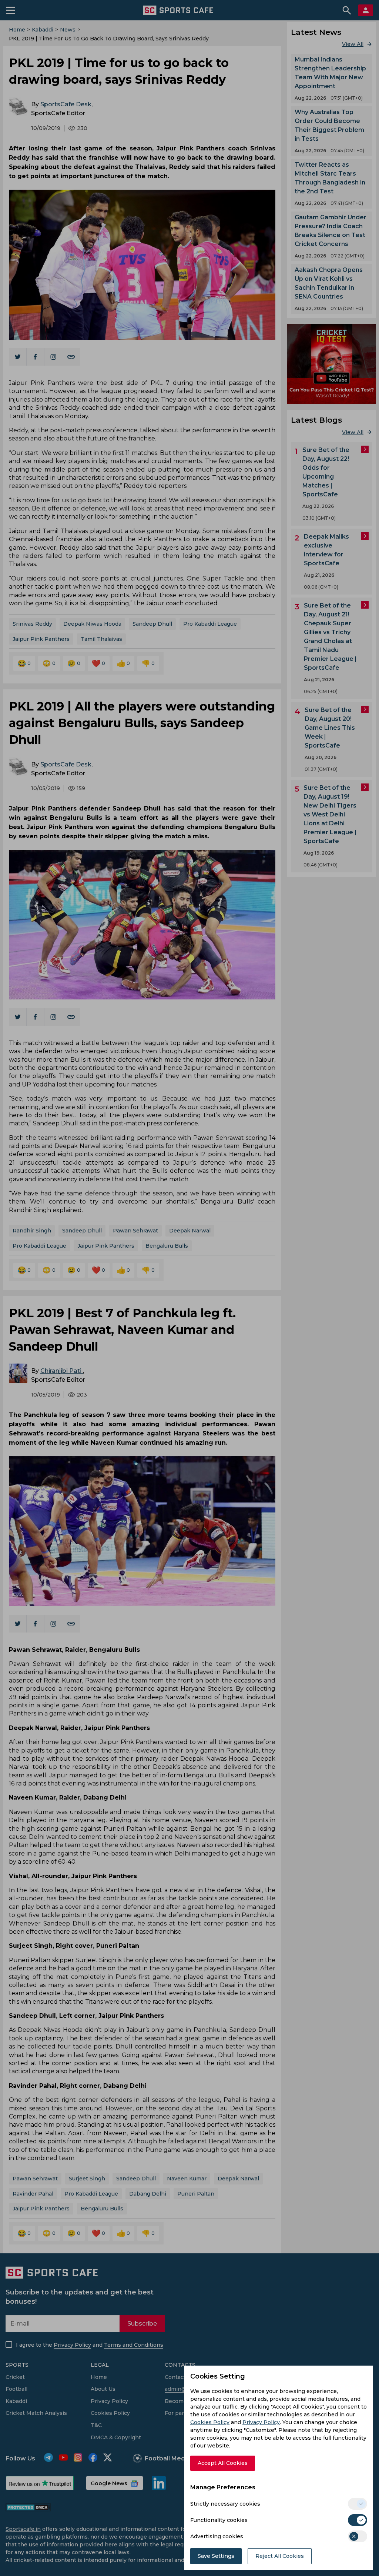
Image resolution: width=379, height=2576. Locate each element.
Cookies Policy (210, 2422)
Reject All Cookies (280, 2556)
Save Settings (216, 2556)
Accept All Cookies (223, 2463)
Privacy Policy (261, 2422)
